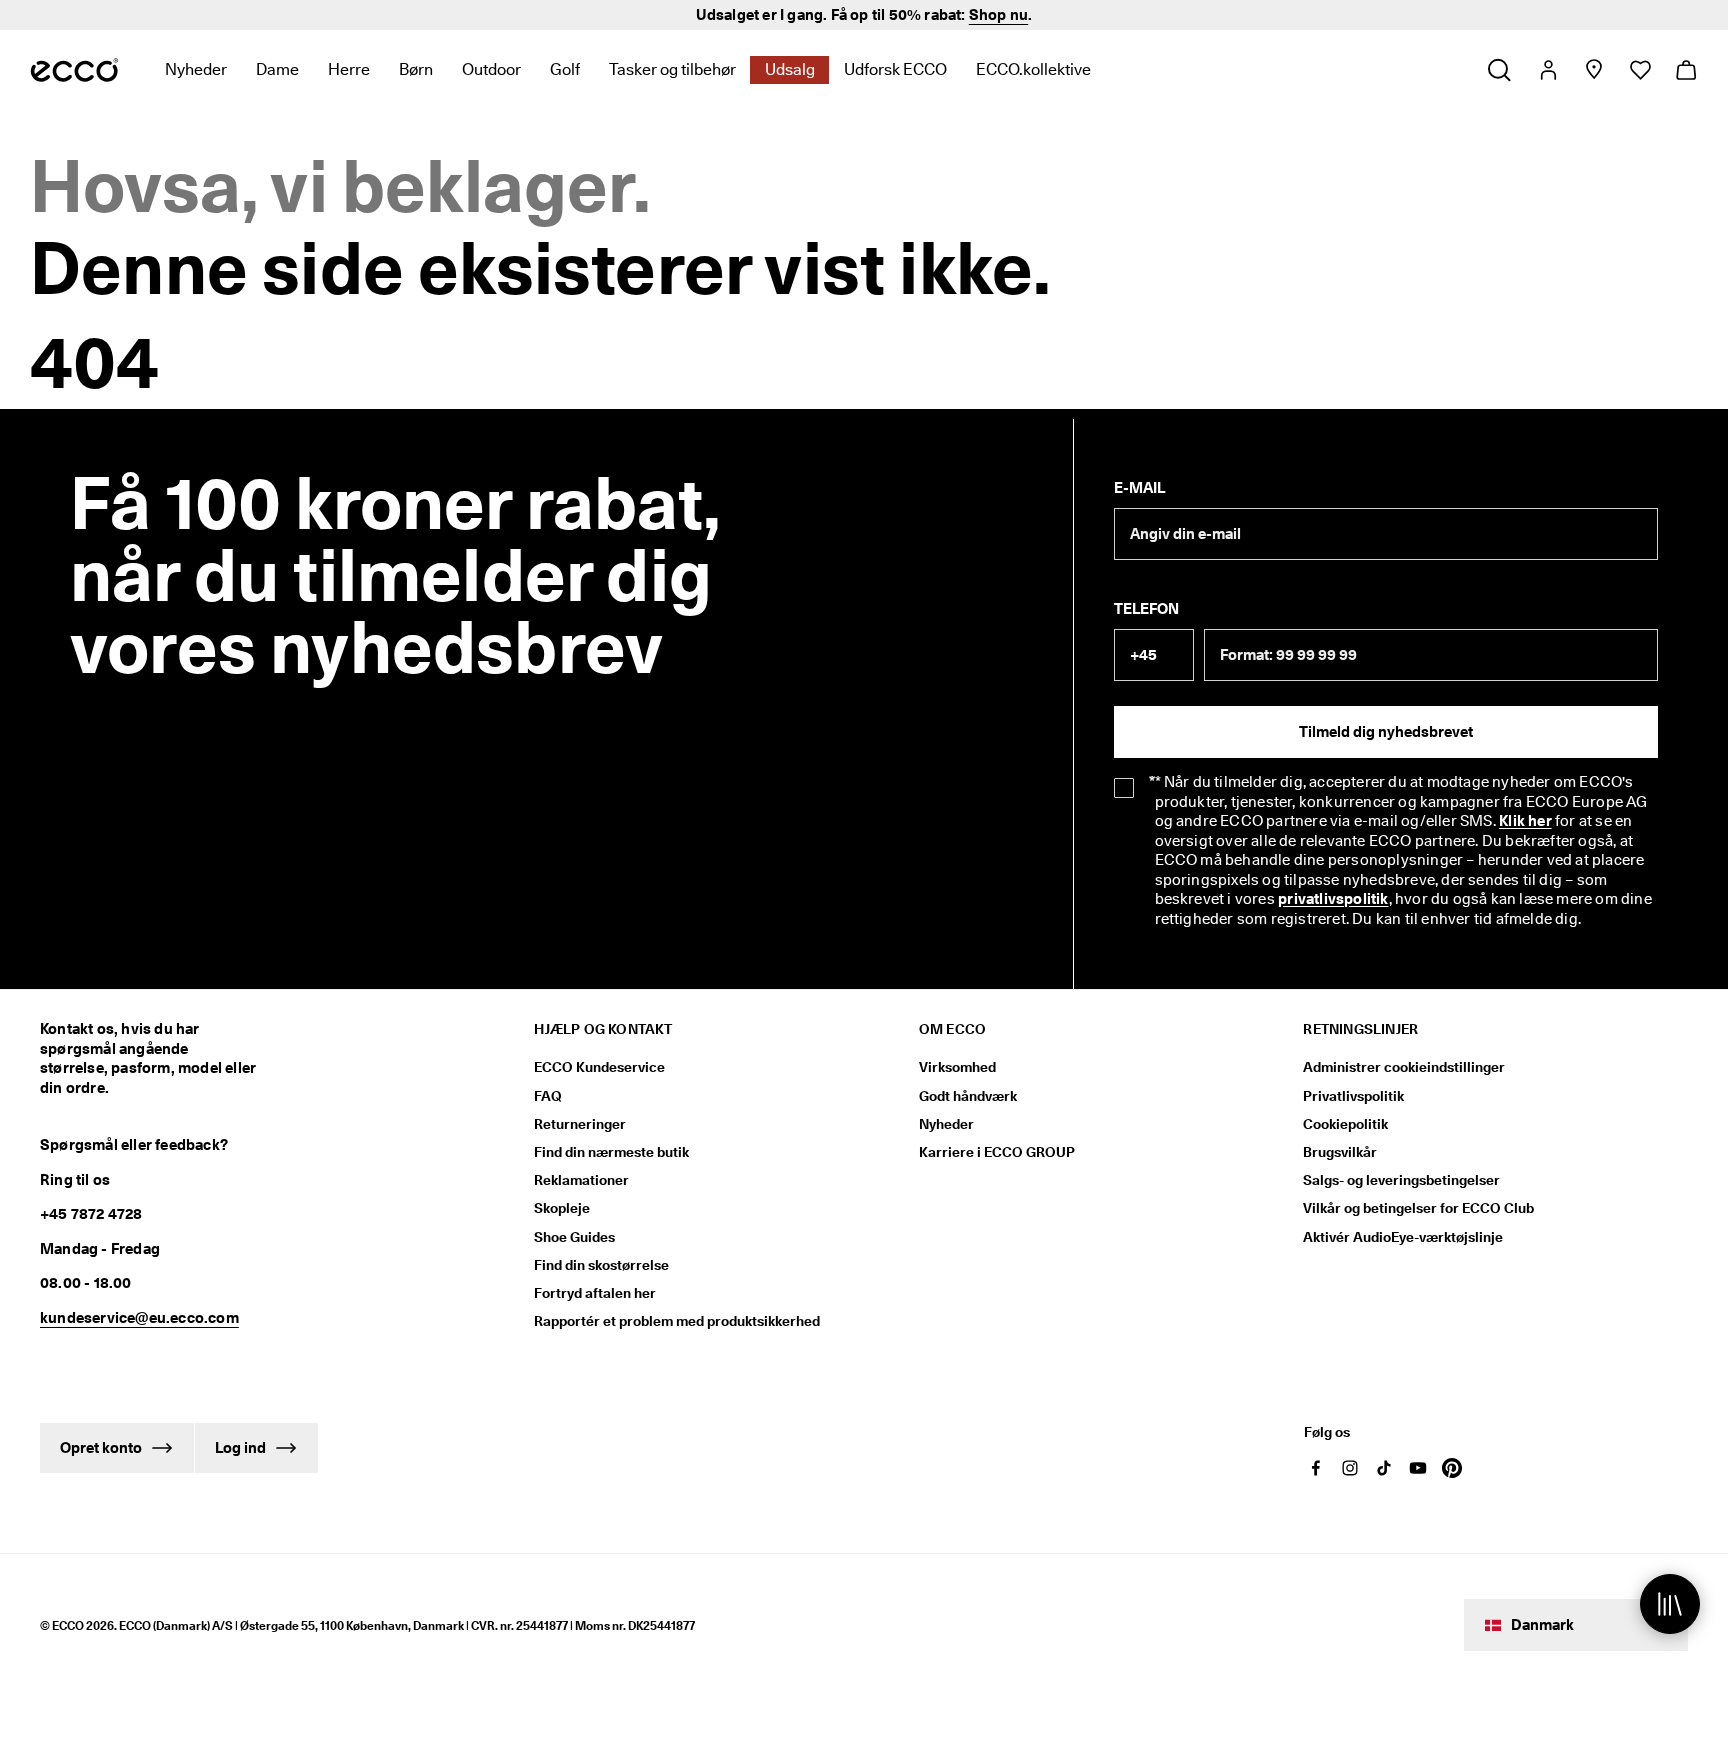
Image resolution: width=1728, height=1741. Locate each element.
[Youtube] (1418, 1468)
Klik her (1525, 821)
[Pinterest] (1452, 1468)
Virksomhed (957, 1067)
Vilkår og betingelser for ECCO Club (1418, 1208)
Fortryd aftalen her (595, 1293)
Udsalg (790, 69)
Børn (416, 69)
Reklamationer (581, 1180)
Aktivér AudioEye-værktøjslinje (1403, 1237)
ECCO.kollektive (1033, 69)
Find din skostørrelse (601, 1265)
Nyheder (196, 69)
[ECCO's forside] (74, 70)
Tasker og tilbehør (672, 69)
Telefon (1146, 609)
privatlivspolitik (1333, 899)
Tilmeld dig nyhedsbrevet (1386, 732)
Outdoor (491, 69)
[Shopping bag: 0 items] (1685, 70)
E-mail (1139, 488)
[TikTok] (1384, 1468)
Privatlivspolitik (1353, 1096)
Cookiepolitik (1345, 1124)
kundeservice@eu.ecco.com (139, 1318)
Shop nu (998, 15)
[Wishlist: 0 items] (1639, 70)
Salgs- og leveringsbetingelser (1401, 1180)
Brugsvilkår (1340, 1152)
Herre (349, 69)
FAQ (548, 1096)
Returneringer (580, 1124)
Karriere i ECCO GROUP (997, 1152)
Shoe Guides (574, 1237)
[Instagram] (1350, 1468)
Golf (565, 69)
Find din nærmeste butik (611, 1152)
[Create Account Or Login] (1547, 70)
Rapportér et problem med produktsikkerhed (677, 1321)
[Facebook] (1316, 1468)
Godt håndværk (968, 1096)
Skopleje (562, 1208)
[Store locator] (1593, 70)
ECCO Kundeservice (599, 1067)
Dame (277, 69)
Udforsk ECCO (895, 69)
